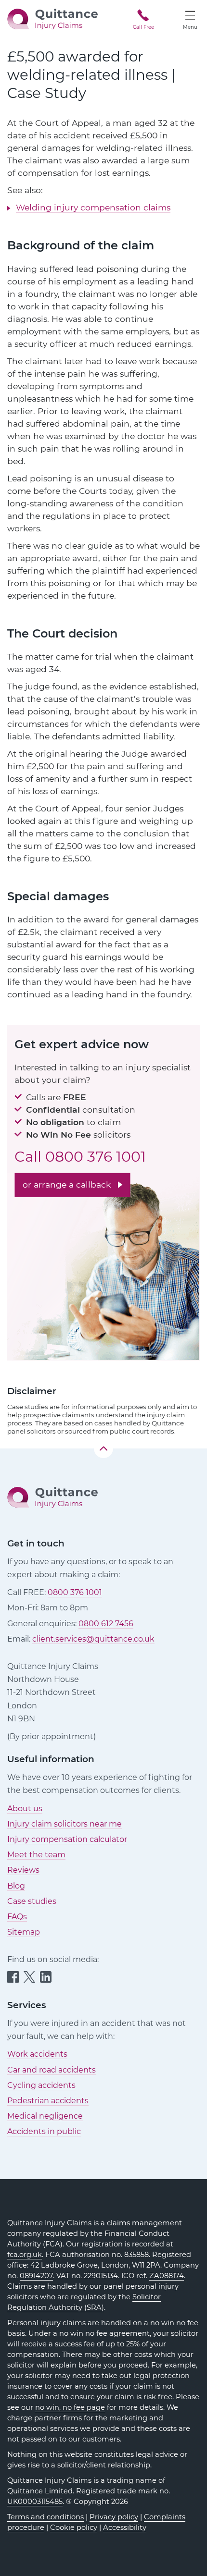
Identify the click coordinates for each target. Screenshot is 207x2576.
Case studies (32, 1901)
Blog (16, 1886)
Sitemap (24, 1932)
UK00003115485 (35, 2502)
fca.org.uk (25, 2255)
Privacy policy (114, 2517)
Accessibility (125, 2527)
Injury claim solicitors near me (65, 1824)
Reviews (23, 1870)
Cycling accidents (41, 2085)
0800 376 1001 (96, 1157)
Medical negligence (45, 2116)
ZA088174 (167, 2276)
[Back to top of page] (103, 1448)
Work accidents (37, 2054)
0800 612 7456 (106, 1624)
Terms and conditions (45, 2517)
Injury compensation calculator (67, 1839)
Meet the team (36, 1855)
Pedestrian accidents (48, 2101)
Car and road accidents (52, 2070)
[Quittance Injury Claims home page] (52, 18)
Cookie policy (74, 2527)
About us (25, 1809)
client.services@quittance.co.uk (93, 1639)
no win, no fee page (70, 2407)
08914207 (36, 2276)
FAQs (17, 1917)
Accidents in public (44, 2131)
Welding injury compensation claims (93, 207)
